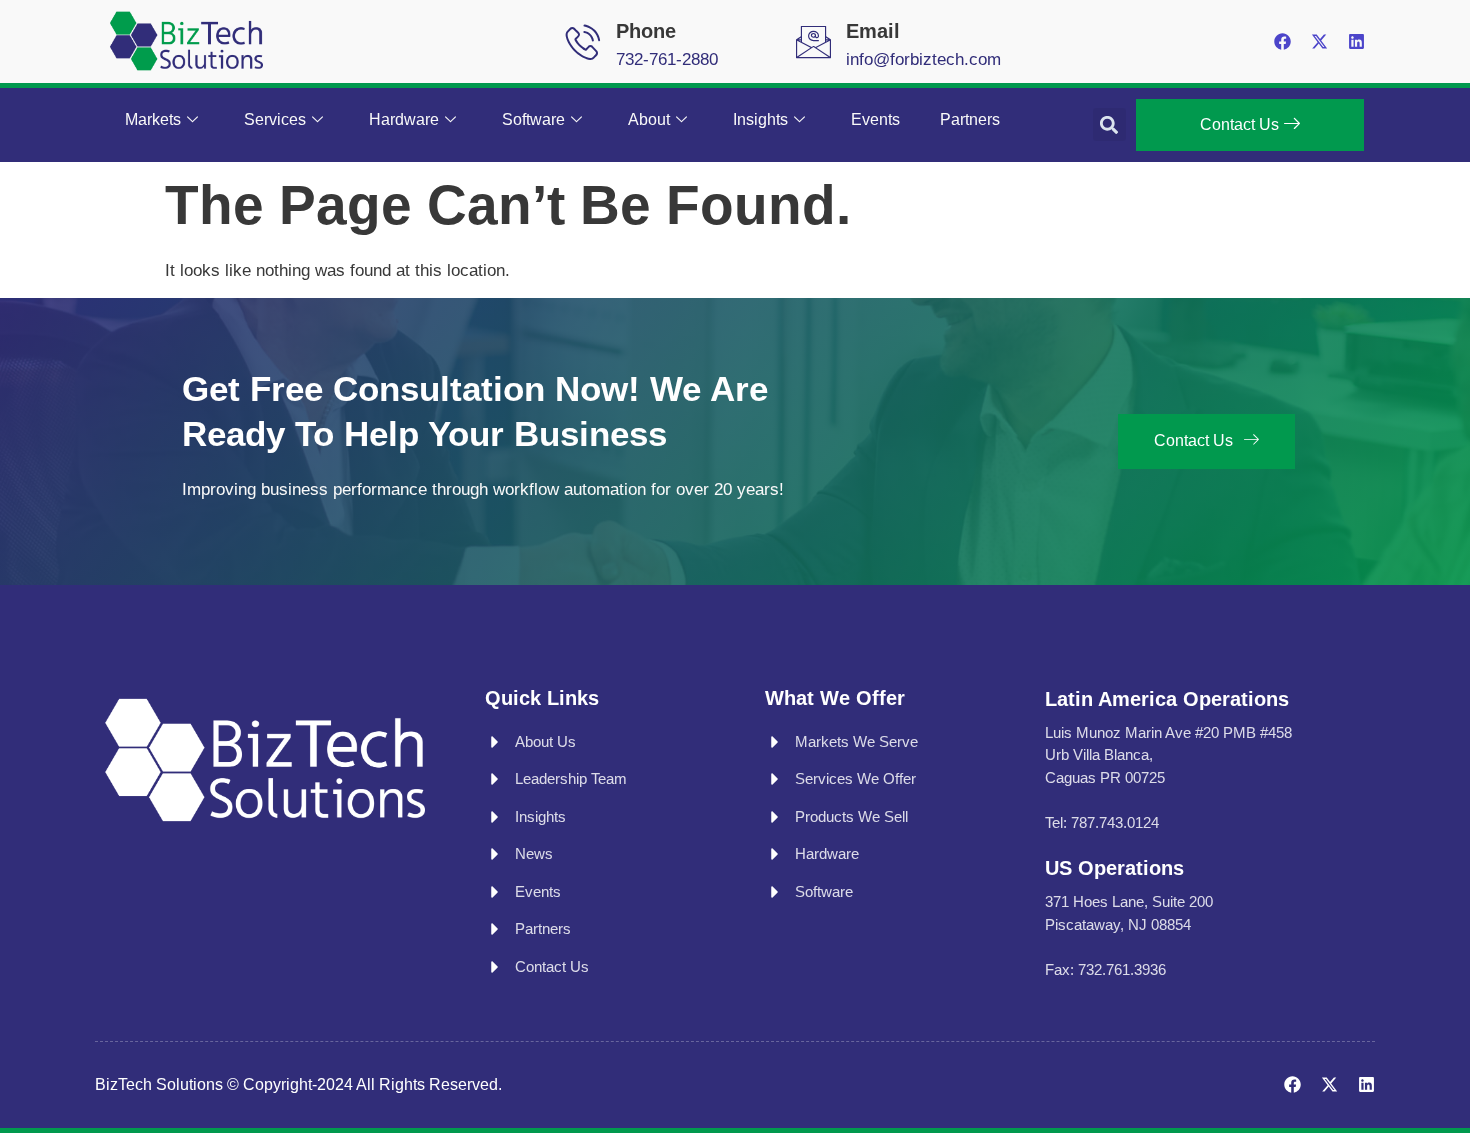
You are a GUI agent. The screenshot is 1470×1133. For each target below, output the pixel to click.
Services (275, 119)
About (649, 119)
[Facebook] (1282, 41)
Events (875, 119)
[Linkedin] (1356, 41)
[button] (1109, 124)
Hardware (404, 119)
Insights (760, 119)
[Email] (813, 41)
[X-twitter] (1319, 41)
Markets (153, 119)
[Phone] (583, 41)
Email (873, 31)
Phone (646, 31)
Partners (970, 119)
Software (533, 119)
